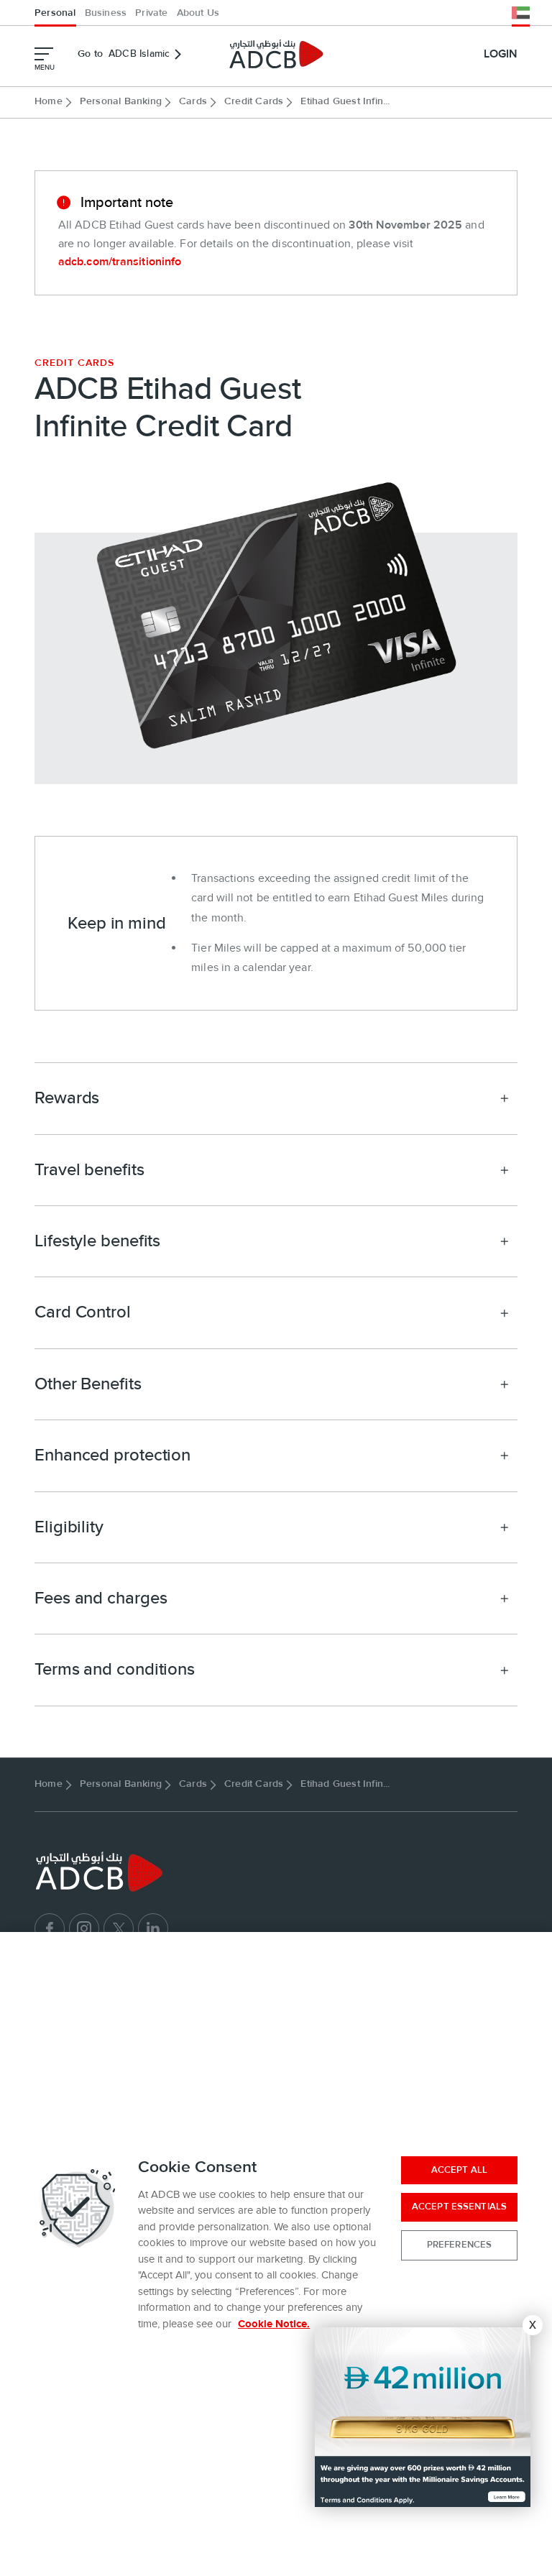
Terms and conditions (115, 1669)
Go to (124, 54)
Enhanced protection (112, 1455)
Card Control (83, 1312)
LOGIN (501, 54)
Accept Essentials (459, 2207)
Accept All (459, 2170)
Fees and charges (101, 1598)
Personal (55, 13)
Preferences (459, 2245)
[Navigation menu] (44, 54)
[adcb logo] (276, 54)
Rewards (67, 1098)
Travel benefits (89, 1170)
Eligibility (69, 1527)
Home (49, 101)
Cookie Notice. (274, 2324)
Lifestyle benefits (97, 1241)
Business (106, 13)
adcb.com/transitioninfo (120, 262)
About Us (198, 13)
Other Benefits (88, 1384)
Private (151, 13)
